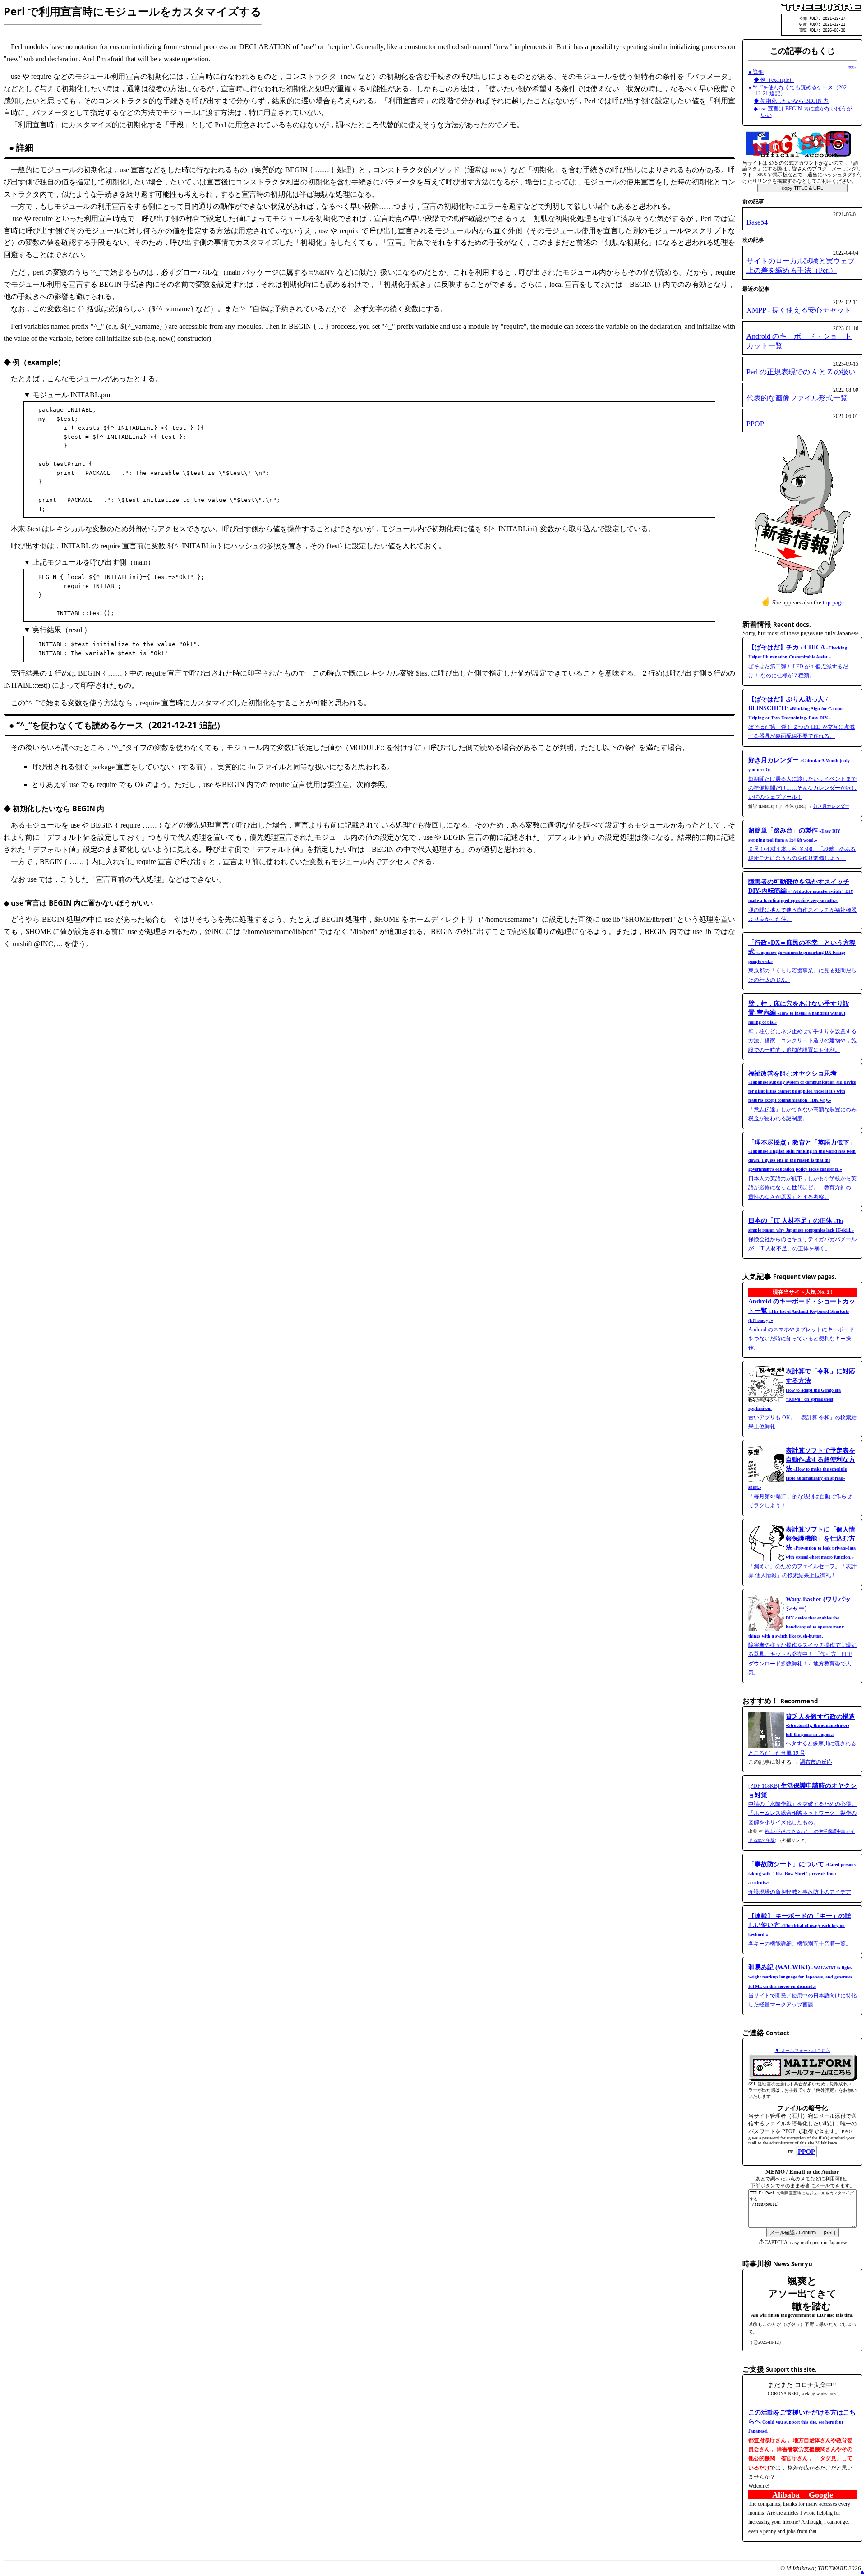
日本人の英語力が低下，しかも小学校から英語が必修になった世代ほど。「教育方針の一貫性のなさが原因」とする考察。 (802, 1170)
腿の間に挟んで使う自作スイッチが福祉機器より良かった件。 (802, 901)
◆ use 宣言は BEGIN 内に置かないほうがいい (803, 112)
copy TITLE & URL (802, 188)
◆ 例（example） (774, 80)
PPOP (755, 424)
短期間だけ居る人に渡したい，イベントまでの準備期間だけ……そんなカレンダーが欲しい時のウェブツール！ (802, 779)
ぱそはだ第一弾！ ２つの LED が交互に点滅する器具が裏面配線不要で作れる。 (802, 718)
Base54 (757, 222)
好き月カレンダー (831, 806)
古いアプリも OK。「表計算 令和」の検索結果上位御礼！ (802, 1399)
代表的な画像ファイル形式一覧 (797, 398)
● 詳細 (756, 72)
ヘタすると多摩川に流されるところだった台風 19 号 (802, 1735)
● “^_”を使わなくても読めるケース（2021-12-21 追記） (800, 91)
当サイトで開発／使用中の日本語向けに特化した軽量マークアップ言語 (802, 1986)
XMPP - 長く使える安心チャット (799, 310)
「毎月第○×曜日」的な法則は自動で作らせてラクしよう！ (802, 1478)
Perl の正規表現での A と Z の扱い (801, 372)
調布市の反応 (816, 1762)
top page (833, 602)
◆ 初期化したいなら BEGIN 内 (791, 101)
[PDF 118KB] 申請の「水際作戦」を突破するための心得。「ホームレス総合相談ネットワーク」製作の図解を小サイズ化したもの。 (802, 1804)
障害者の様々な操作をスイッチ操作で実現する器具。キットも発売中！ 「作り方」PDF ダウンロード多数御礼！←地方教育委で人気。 (802, 1636)
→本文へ (851, 67)
